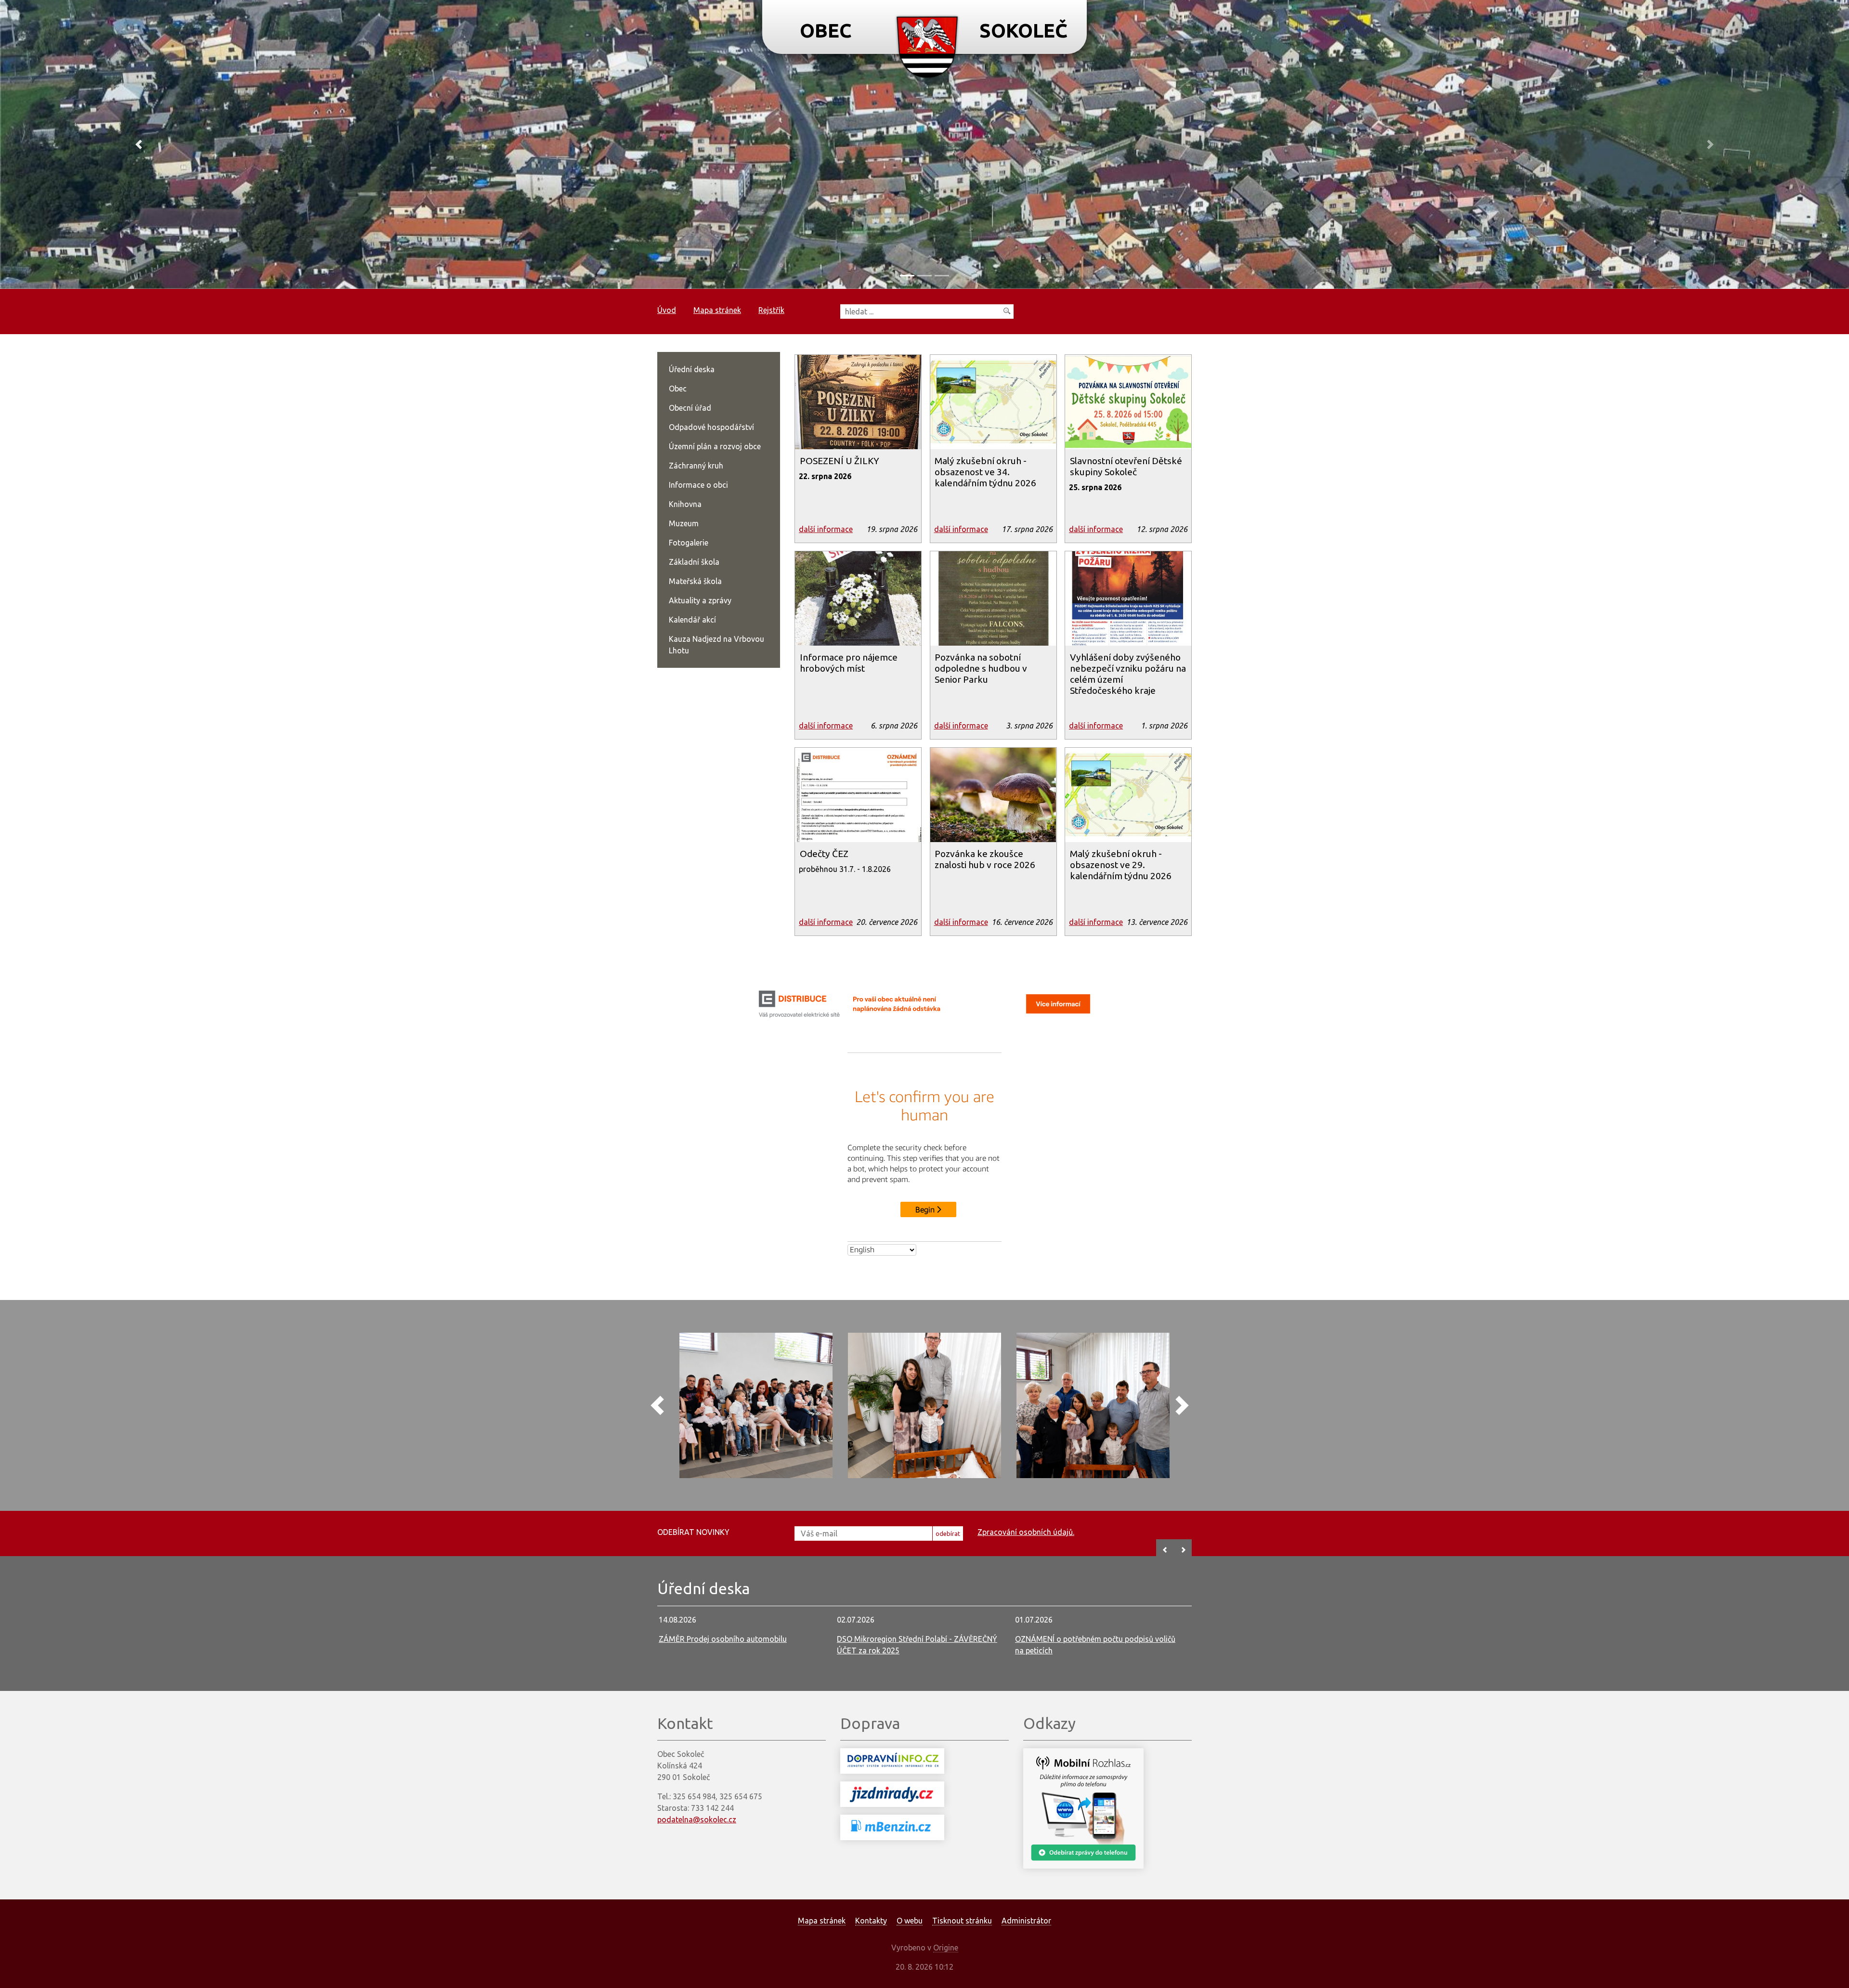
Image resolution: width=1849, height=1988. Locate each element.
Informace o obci (698, 485)
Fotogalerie (689, 543)
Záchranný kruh (696, 466)
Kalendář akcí (692, 620)
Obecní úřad (690, 408)
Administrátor (1026, 1921)
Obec (678, 389)
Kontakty (871, 1921)
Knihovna (685, 504)
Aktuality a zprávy (700, 600)
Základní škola (694, 562)
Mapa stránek (717, 310)
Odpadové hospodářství (711, 427)
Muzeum (684, 523)
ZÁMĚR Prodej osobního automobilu (723, 1639)
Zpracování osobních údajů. (1026, 1532)
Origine (946, 1948)
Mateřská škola (695, 581)
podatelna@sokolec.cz (697, 1819)
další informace (826, 529)
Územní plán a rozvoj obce (715, 446)
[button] (139, 144)
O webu (910, 1921)
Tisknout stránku (962, 1921)
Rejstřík (771, 310)
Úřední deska (692, 369)
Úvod (667, 310)
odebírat (948, 1533)
